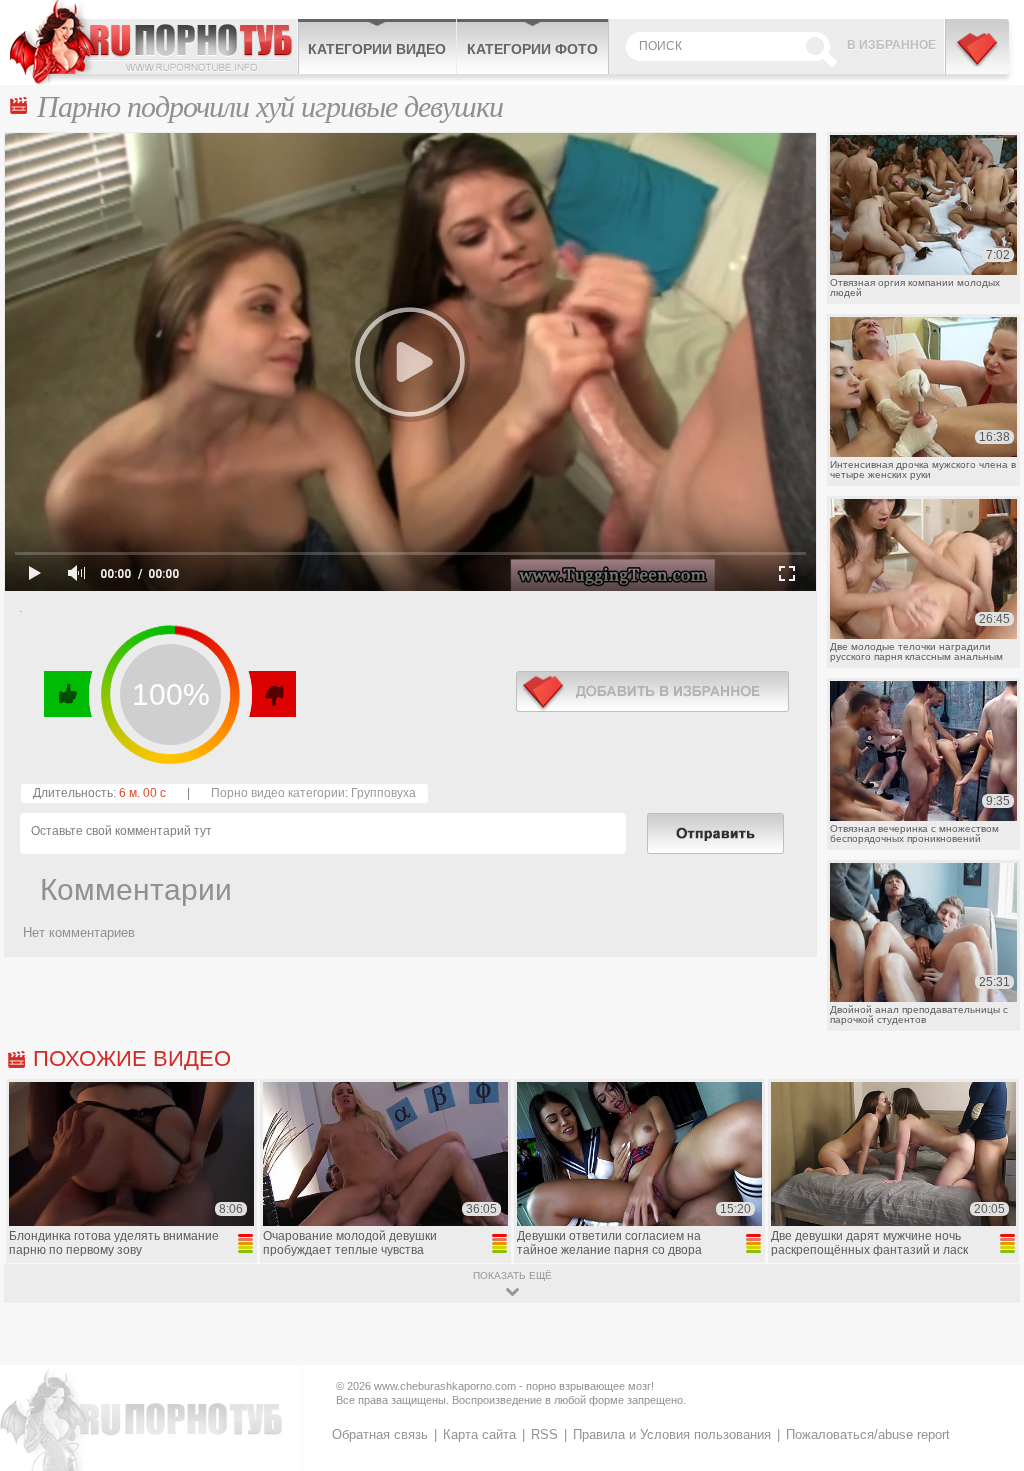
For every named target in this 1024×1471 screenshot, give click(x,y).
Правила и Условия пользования (672, 1434)
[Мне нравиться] (68, 694)
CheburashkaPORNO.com (153, 42)
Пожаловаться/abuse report (868, 1434)
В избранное (891, 45)
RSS (544, 1434)
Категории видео (377, 49)
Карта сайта (479, 1434)
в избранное (652, 691)
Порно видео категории (278, 793)
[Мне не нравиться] (271, 694)
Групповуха (383, 793)
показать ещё (512, 1275)
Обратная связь (380, 1434)
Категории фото (532, 49)
